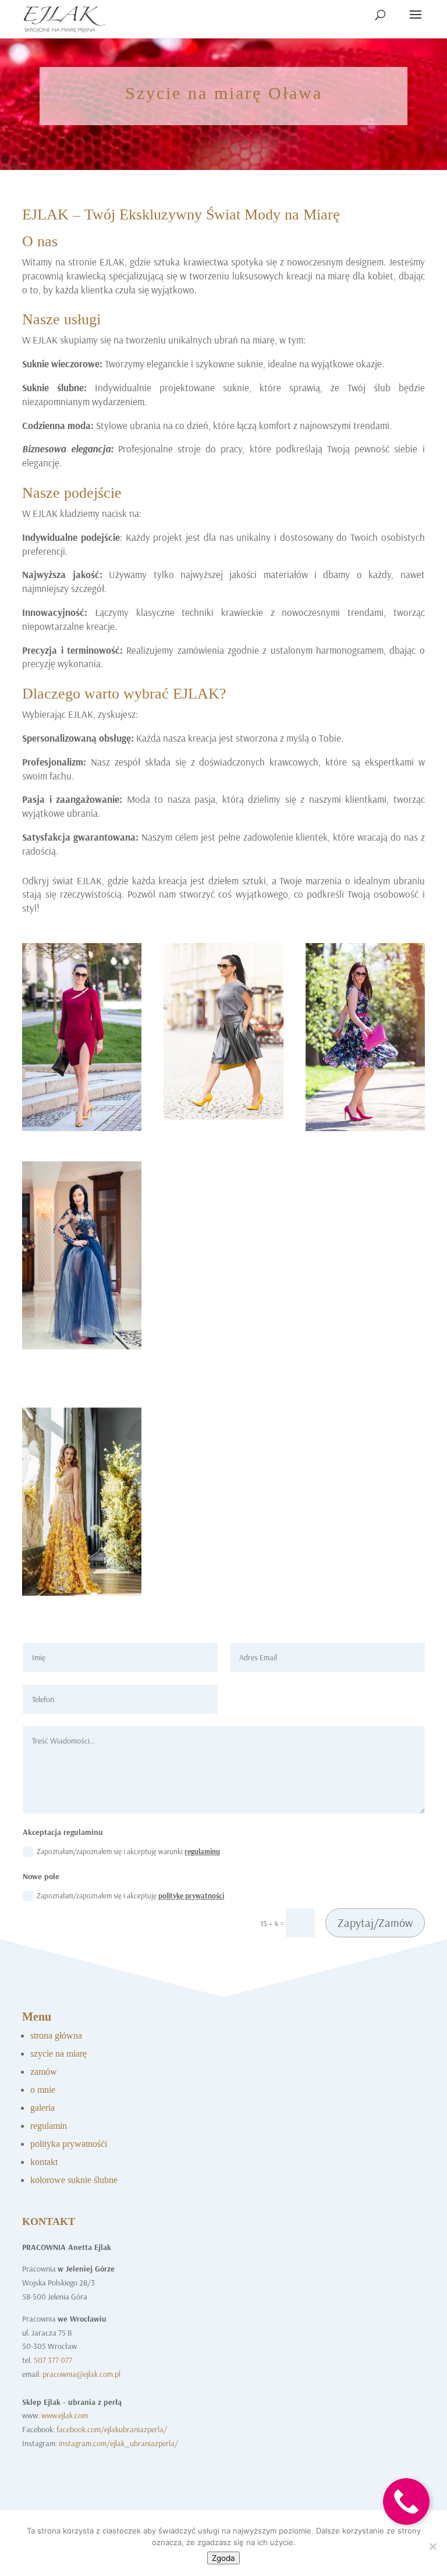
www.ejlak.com (65, 2415)
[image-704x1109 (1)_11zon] (365, 1128)
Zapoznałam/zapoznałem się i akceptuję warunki (128, 1851)
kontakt (44, 2162)
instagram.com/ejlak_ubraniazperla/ (118, 2443)
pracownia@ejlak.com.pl (81, 2374)
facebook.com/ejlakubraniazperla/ (112, 2429)
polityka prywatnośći (69, 2144)
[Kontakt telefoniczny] (406, 2534)
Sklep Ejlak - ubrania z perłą (72, 2402)
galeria (42, 2108)
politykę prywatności (191, 1895)
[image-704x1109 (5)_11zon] (82, 1128)
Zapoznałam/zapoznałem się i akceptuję (130, 1895)
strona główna (56, 2035)
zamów (44, 2072)
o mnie (43, 2090)
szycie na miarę (58, 2054)
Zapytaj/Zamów (375, 1923)
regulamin (49, 2126)
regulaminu (202, 1851)
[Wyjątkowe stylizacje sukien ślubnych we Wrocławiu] (82, 1593)
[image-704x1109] (82, 1347)
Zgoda (223, 2558)
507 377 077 (53, 2360)
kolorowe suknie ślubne (74, 2180)
